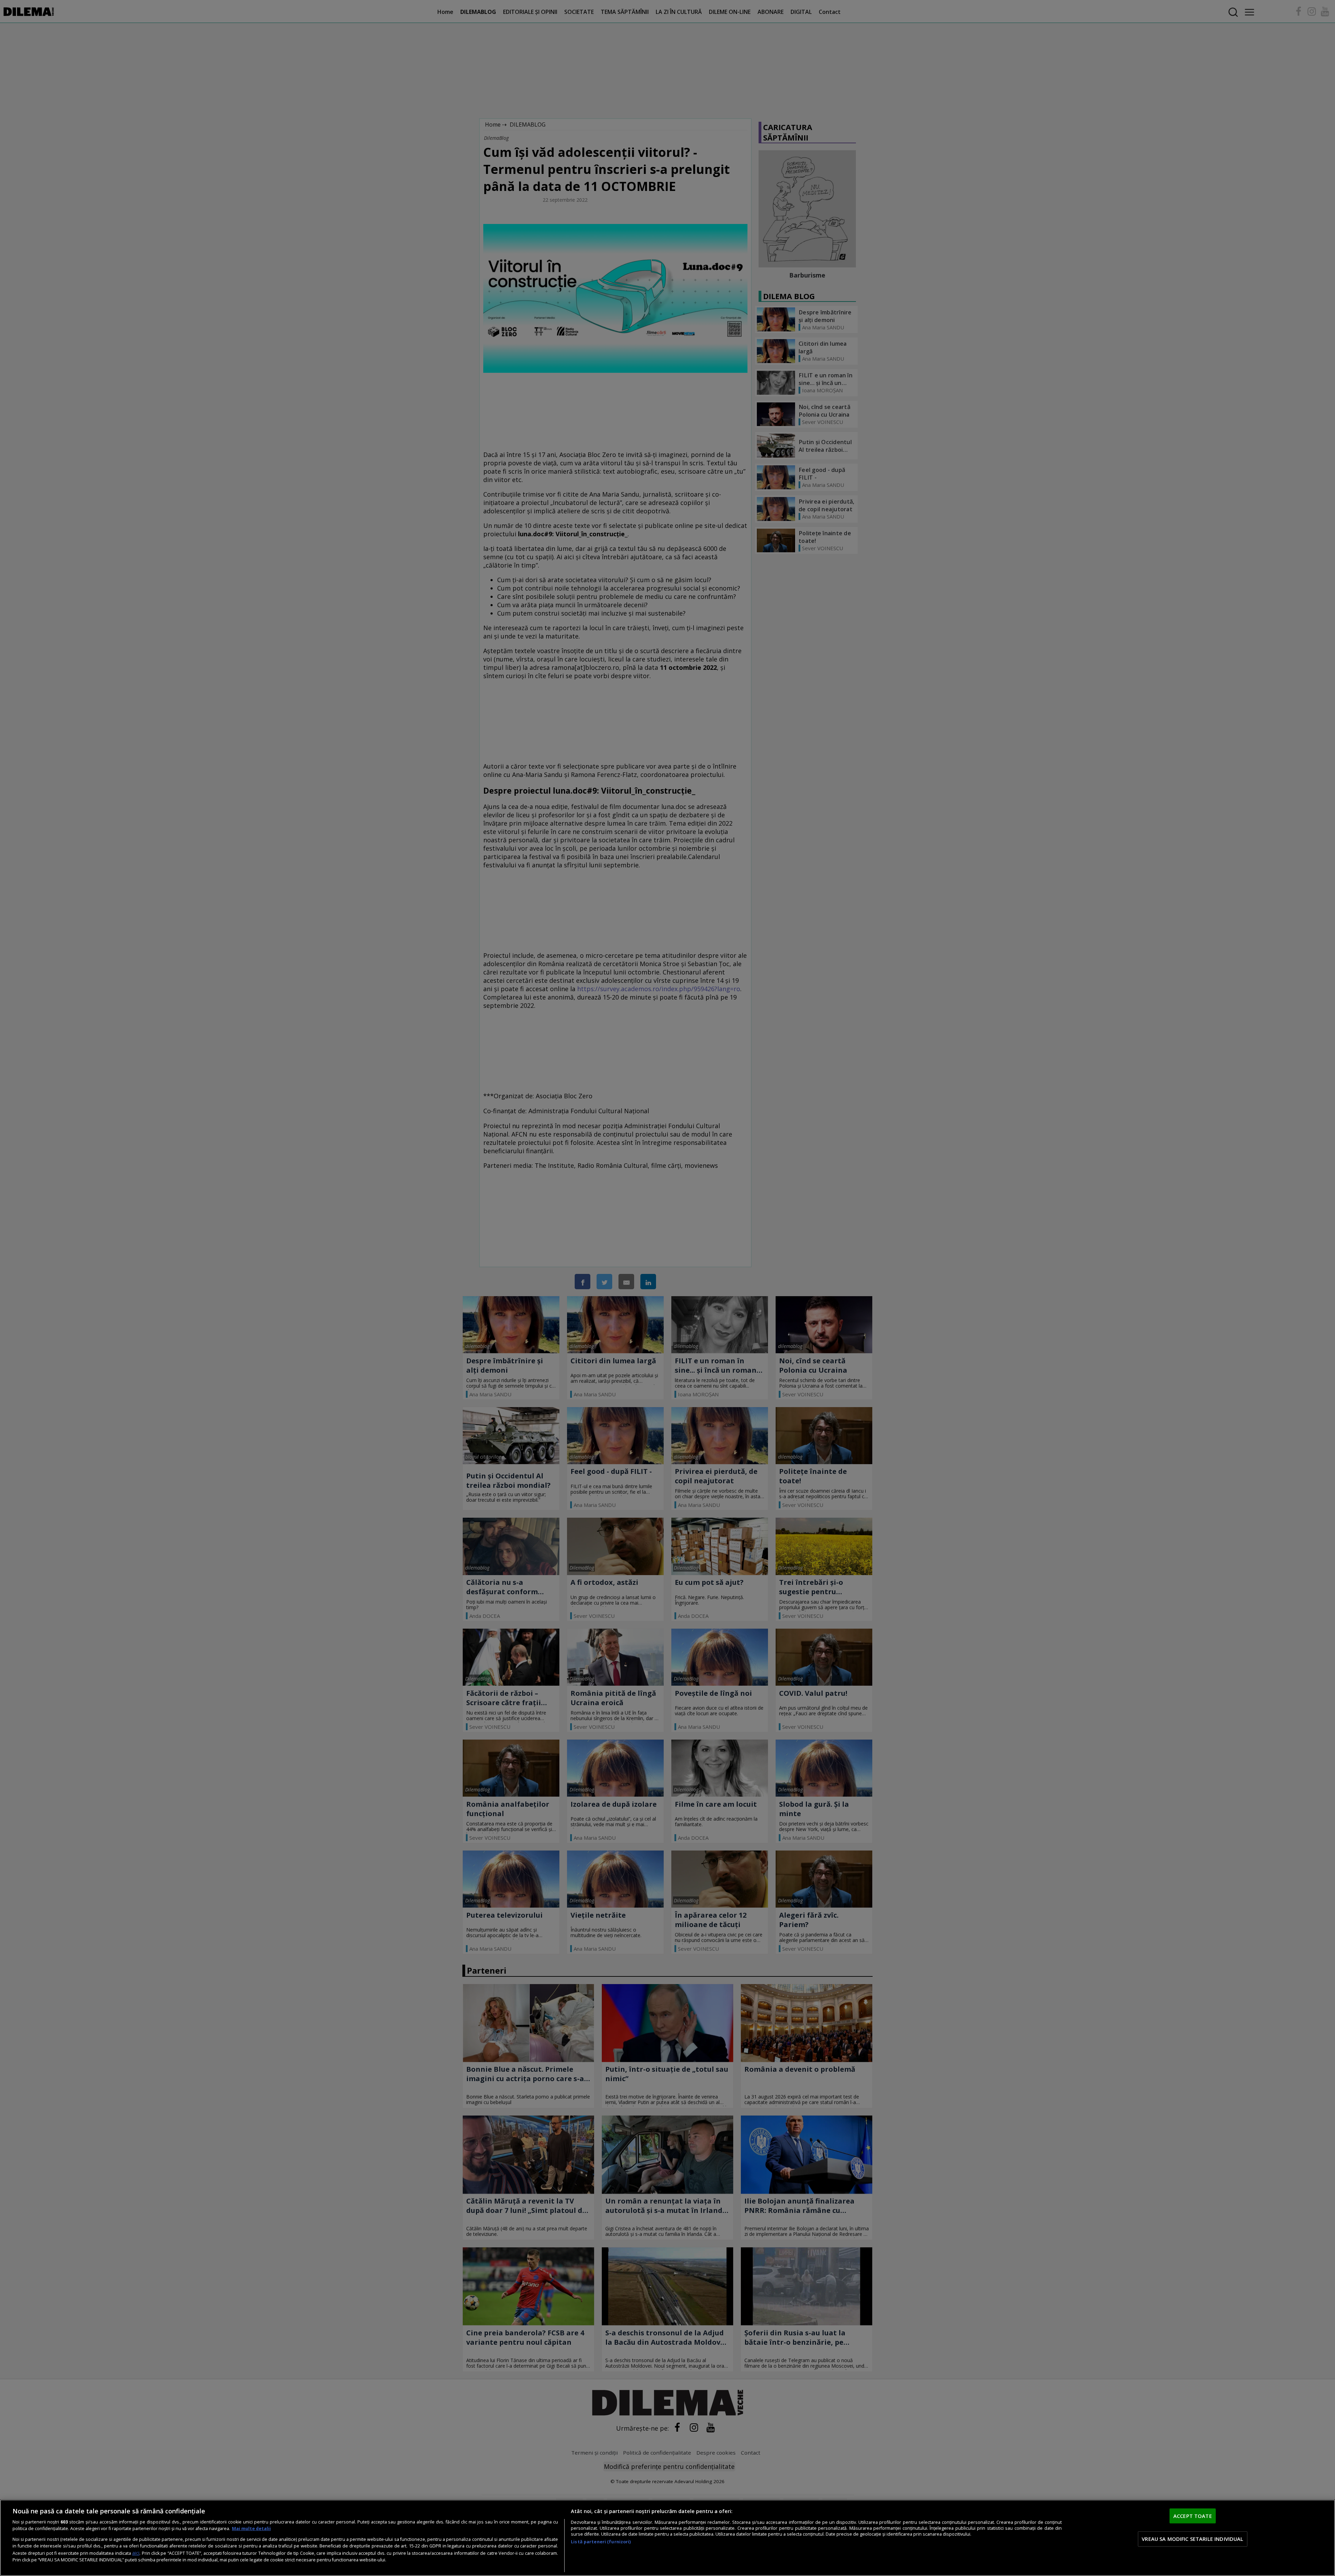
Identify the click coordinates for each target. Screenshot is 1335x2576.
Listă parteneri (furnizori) (601, 2542)
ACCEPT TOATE (1193, 2516)
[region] (667, 2538)
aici (136, 2553)
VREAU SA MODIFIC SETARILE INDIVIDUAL (1192, 2539)
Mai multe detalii (251, 2529)
